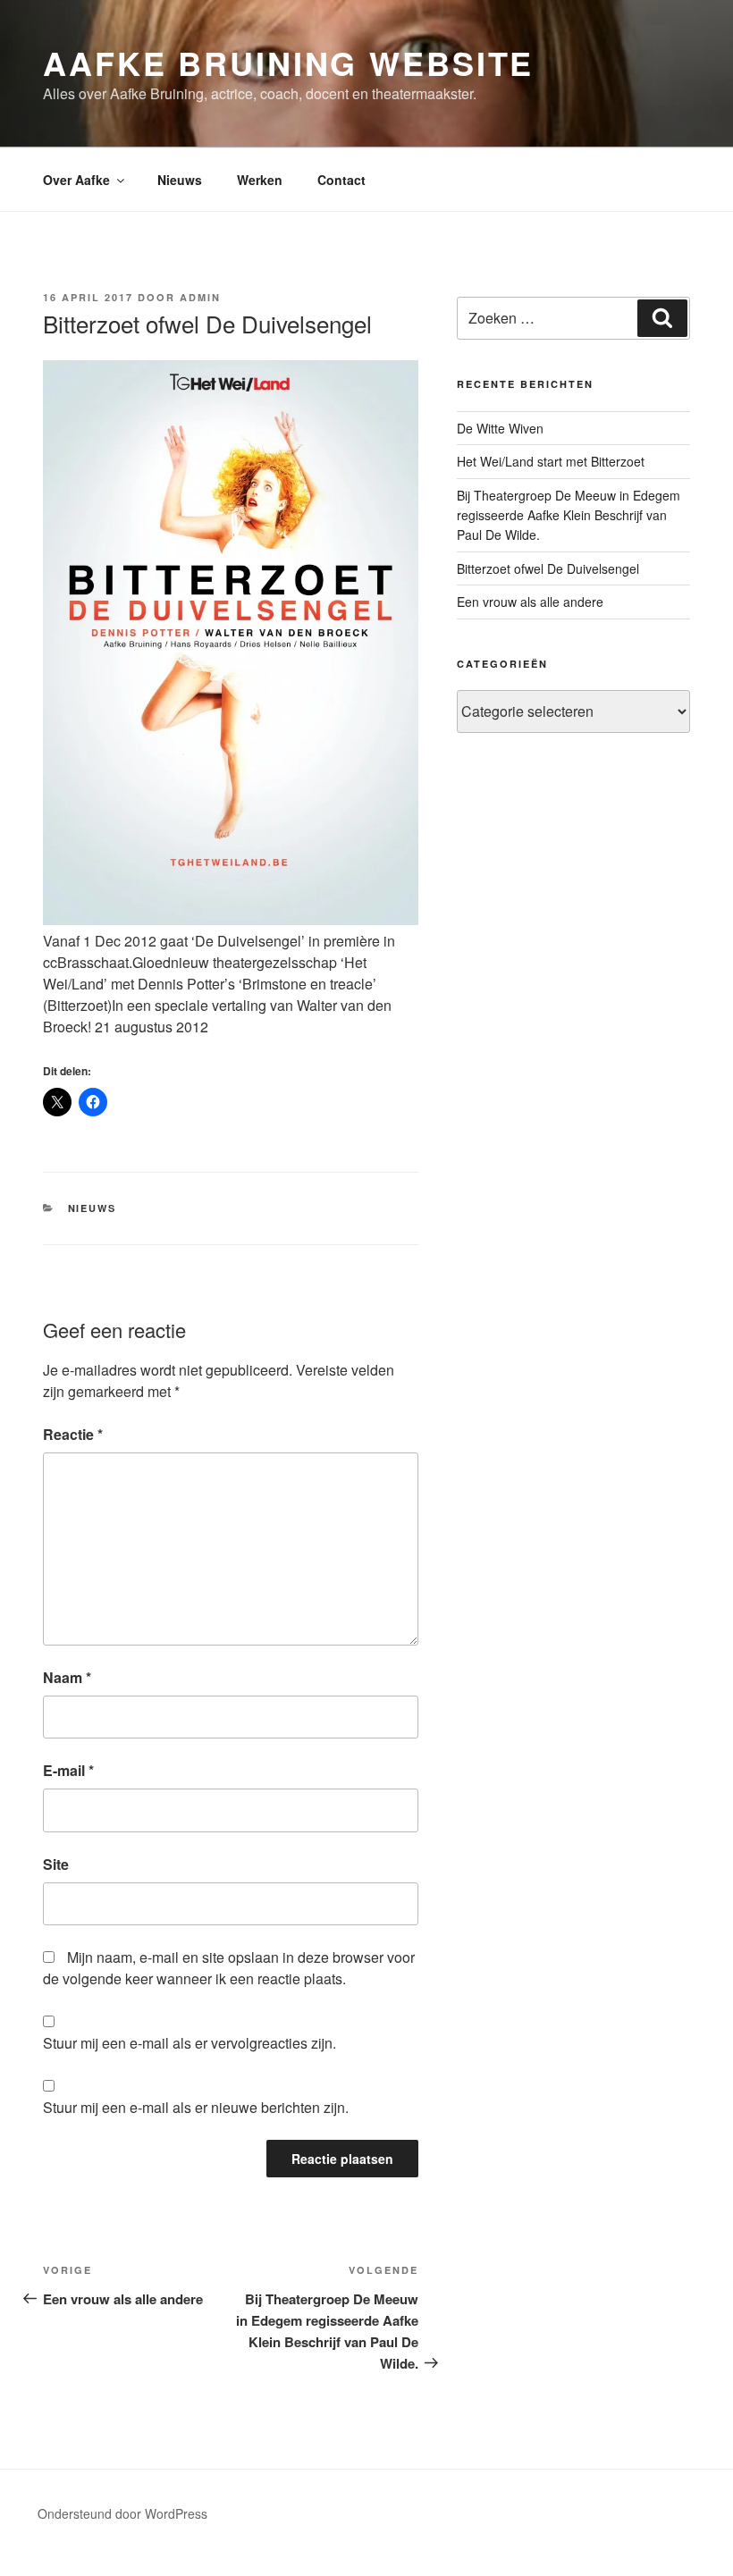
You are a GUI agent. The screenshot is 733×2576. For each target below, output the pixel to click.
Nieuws (180, 180)
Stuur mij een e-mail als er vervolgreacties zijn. (190, 2043)
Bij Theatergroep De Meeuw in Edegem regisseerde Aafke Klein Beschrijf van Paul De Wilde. (569, 515)
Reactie (73, 1434)
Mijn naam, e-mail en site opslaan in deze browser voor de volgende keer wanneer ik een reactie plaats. (229, 1968)
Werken (260, 180)
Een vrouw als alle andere (530, 602)
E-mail (68, 1770)
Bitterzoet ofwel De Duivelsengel (548, 568)
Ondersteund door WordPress (122, 2513)
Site (56, 1864)
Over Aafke (76, 180)
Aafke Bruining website (288, 63)
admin (200, 297)
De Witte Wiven (500, 428)
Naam (67, 1677)
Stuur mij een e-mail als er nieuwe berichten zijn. (196, 2107)
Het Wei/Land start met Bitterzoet (551, 461)
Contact (341, 180)
